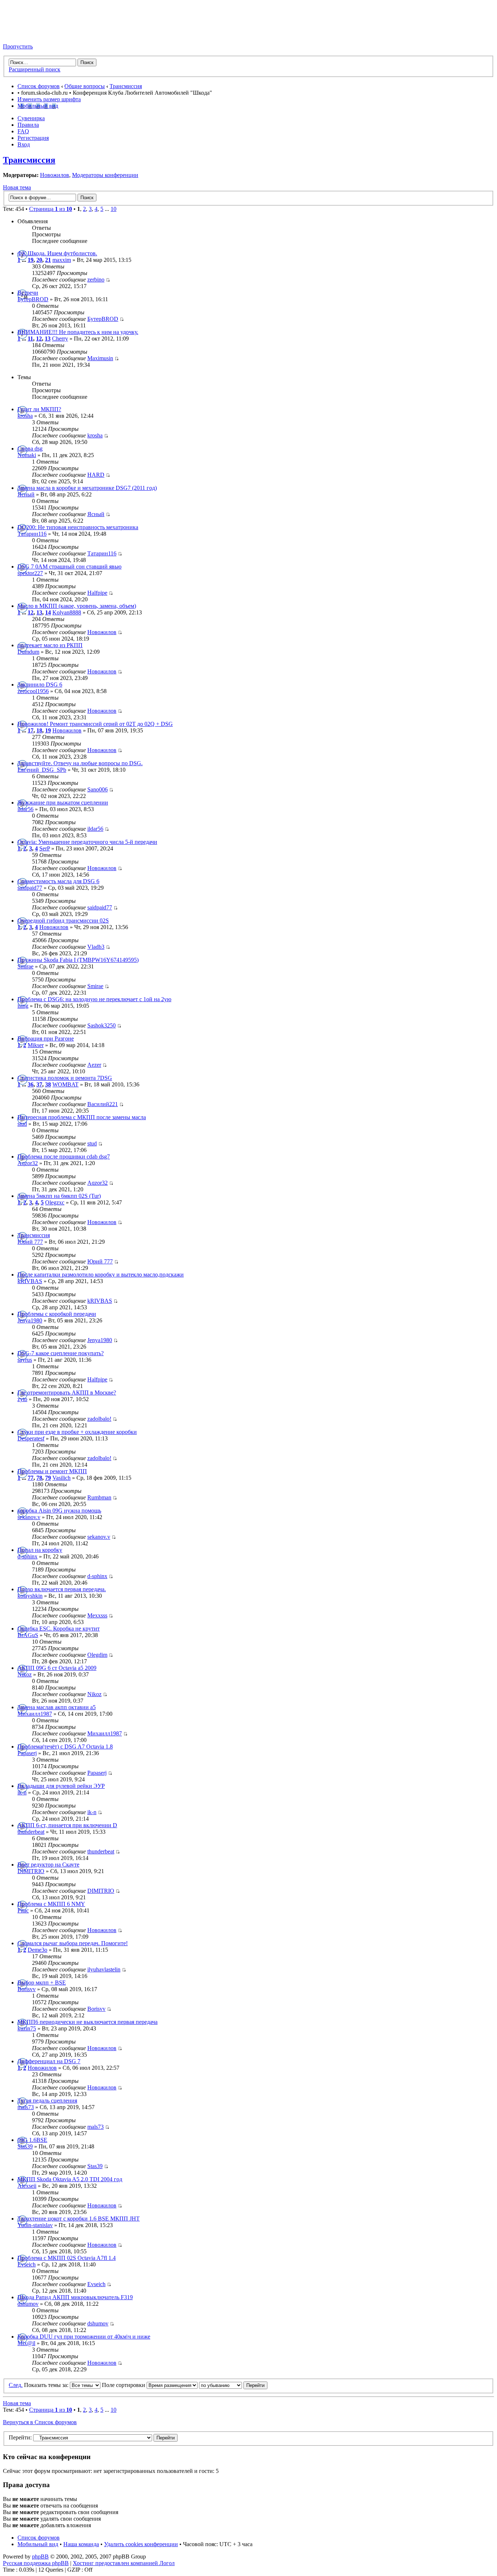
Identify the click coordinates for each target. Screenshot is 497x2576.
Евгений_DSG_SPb (42, 770)
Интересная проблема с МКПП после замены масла (82, 1117)
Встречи (28, 293)
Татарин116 (32, 534)
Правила (28, 125)
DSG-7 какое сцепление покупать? (61, 1353)
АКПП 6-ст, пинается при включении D (67, 1825)
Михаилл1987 (35, 1714)
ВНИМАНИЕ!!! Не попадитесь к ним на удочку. (78, 332)
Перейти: (20, 2437)
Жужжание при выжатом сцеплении (63, 803)
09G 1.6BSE (32, 2140)
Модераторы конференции (105, 175)
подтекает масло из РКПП (50, 645)
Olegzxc (55, 1202)
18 (39, 730)
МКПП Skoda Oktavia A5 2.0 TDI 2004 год (70, 2179)
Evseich (27, 2264)
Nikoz (25, 1674)
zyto (22, 1399)
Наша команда (81, 2544)
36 (31, 1084)
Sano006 (98, 789)
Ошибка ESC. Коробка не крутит (59, 1629)
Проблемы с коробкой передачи (57, 1314)
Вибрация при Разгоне (46, 1039)
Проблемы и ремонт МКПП (52, 1471)
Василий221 (103, 1104)
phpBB (40, 2557)
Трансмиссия (126, 86)
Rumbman (99, 1497)
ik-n (22, 1792)
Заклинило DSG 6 (40, 685)
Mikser (36, 1045)
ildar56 (25, 809)
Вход (24, 144)
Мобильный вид (38, 106)
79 (48, 1478)
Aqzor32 (28, 1163)
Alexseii (27, 2186)
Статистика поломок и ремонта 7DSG (65, 1078)
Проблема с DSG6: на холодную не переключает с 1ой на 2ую (94, 999)
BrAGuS (28, 1635)
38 (48, 1084)
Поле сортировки (124, 2385)
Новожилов (55, 175)
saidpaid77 (30, 888)
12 (39, 339)
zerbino (96, 280)
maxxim (62, 260)
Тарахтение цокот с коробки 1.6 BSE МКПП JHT (79, 2219)
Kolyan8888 (67, 612)
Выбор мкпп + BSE (42, 1983)
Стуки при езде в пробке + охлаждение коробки (77, 1432)
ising (23, 1006)
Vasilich (61, 1478)
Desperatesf (31, 1438)
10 (114, 209)
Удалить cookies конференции (141, 2544)
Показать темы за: (47, 2385)
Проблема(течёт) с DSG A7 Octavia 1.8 (65, 1747)
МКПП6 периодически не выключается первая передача (88, 2022)
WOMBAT (65, 1084)
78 (39, 1478)
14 (48, 612)
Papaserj (27, 1753)
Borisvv (27, 1989)
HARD (96, 475)
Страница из (51, 209)
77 (31, 1478)
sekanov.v (29, 1517)
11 (30, 339)
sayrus (25, 1360)
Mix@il (26, 2343)
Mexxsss (97, 1615)
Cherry (60, 339)
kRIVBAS (30, 1281)
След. (16, 2385)
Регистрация (33, 138)
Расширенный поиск (35, 69)
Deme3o (37, 1950)
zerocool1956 (33, 691)
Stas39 (25, 2146)
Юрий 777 (30, 1242)
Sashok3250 (102, 1025)
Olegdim (97, 1655)
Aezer (94, 1065)
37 (39, 1084)
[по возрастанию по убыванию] (233, 2385)
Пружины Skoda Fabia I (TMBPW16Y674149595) (78, 960)
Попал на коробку (40, 1550)
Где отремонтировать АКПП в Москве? (67, 1393)
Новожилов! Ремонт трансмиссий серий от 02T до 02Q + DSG (95, 724)
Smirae (25, 966)
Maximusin (100, 358)
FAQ (23, 131)
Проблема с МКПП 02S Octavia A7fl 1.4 (67, 2258)
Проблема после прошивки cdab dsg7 (64, 1157)
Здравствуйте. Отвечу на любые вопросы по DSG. (80, 763)
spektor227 (30, 573)
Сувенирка (31, 118)
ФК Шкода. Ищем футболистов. (57, 253)
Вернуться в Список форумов (40, 2422)
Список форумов (39, 86)
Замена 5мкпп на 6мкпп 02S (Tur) (59, 1196)
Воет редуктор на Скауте (48, 1865)
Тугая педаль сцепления (47, 2101)
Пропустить (18, 46)
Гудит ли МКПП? (39, 409)
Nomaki (27, 455)
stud (22, 1124)
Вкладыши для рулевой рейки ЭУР (61, 1786)
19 (31, 260)
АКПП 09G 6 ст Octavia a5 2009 (57, 1668)
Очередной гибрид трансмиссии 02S (63, 921)
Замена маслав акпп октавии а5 (57, 1707)
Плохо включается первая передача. (62, 1589)
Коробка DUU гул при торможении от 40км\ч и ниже (84, 2337)
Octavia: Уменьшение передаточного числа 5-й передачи (87, 842)
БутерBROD (33, 299)
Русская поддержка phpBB (36, 2563)
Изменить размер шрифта (49, 99)
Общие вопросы (85, 86)
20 (39, 260)
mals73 (26, 2107)
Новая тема (17, 187)
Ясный (26, 494)
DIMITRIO (31, 1871)
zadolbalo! (99, 1419)
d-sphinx (27, 1556)
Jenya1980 (30, 1320)
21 (48, 260)
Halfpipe (97, 593)
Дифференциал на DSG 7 (49, 2061)
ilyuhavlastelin (104, 1969)
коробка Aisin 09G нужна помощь (59, 1511)
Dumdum (28, 652)
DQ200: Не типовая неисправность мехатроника (78, 527)
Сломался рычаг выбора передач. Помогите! (73, 1943)
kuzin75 (27, 2028)
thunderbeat (31, 1832)
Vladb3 (96, 947)
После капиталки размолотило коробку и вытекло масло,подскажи (101, 1275)
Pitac (23, 1910)
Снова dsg (30, 449)
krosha (25, 416)
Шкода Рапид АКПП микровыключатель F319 (75, 2297)
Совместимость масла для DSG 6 (58, 881)
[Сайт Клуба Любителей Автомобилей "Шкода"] (39, 34)
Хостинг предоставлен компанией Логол (124, 2563)
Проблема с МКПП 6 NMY (51, 1904)
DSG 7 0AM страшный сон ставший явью (69, 567)
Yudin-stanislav (35, 2225)
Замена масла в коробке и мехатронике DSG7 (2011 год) (87, 488)
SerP (45, 848)
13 (48, 339)
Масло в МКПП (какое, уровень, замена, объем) (77, 606)
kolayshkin (30, 1596)
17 (31, 730)
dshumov (28, 2304)
